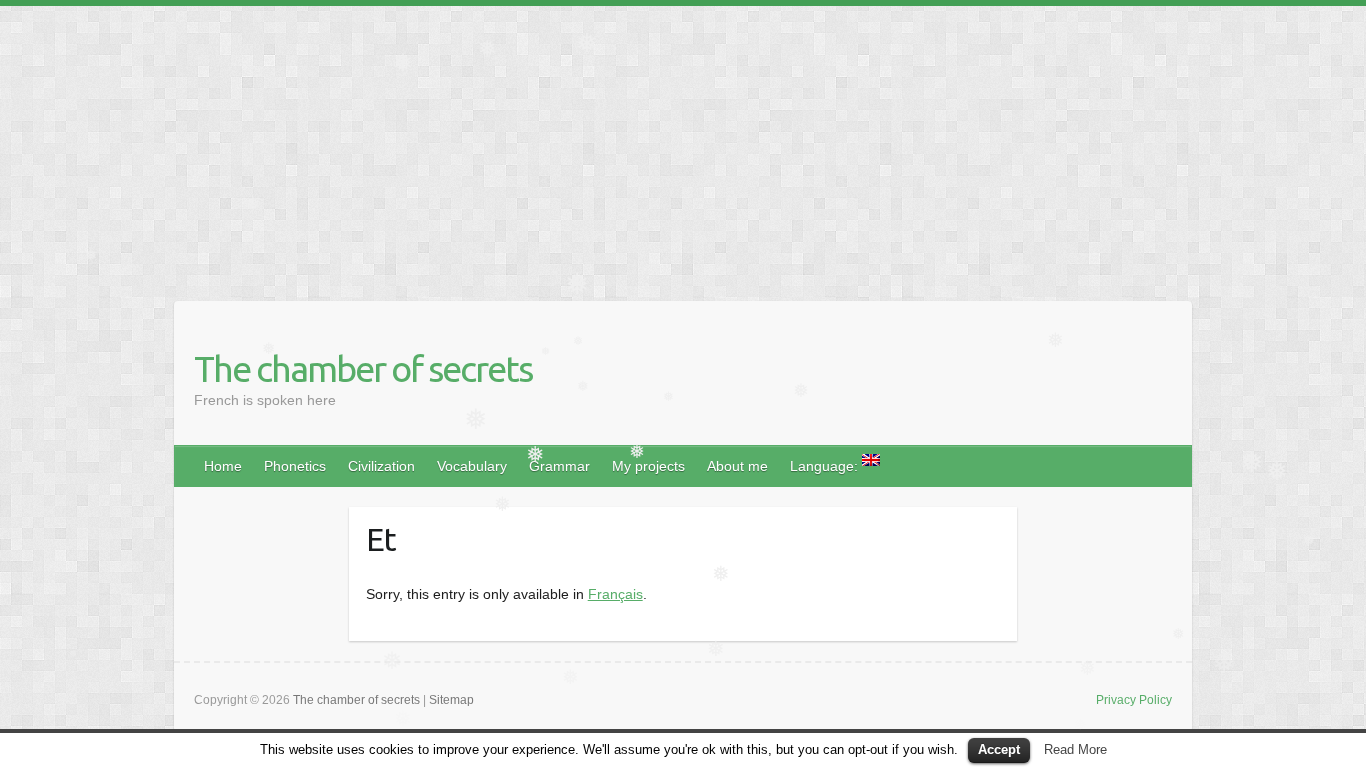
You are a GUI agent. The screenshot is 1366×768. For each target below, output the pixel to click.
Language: (826, 466)
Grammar (559, 466)
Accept (999, 749)
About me (737, 466)
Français (615, 594)
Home (223, 466)
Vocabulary (472, 466)
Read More (1075, 749)
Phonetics (295, 466)
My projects (648, 466)
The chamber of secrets (363, 368)
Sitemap (451, 700)
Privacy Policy (1134, 700)
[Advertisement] (600, 146)
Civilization (381, 466)
